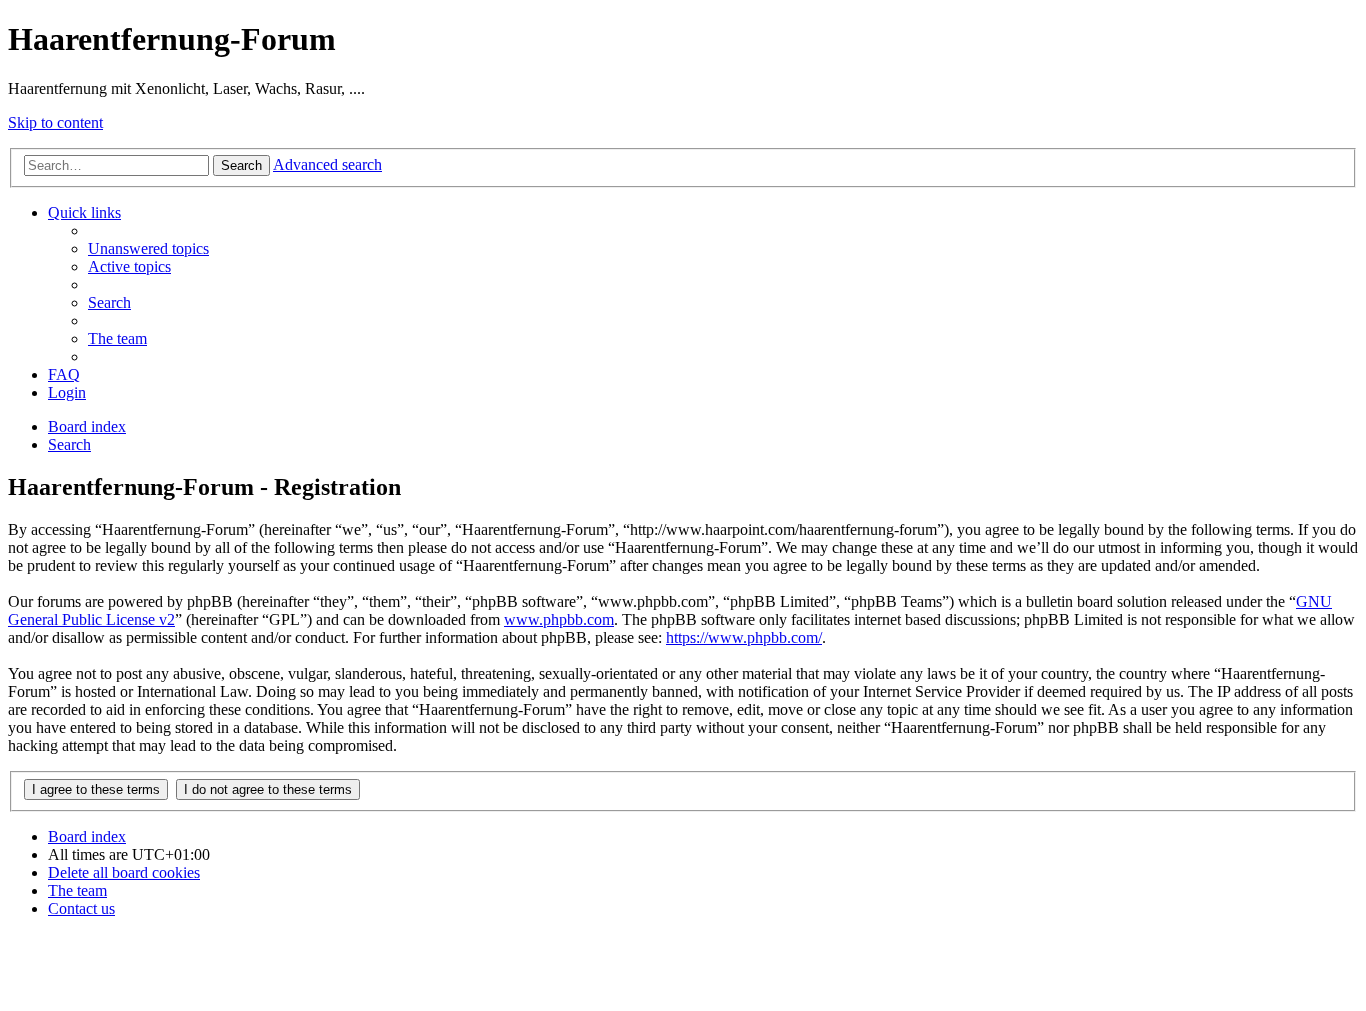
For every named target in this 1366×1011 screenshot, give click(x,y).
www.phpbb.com (559, 619)
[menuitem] (148, 248)
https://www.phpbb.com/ (744, 637)
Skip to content (55, 122)
